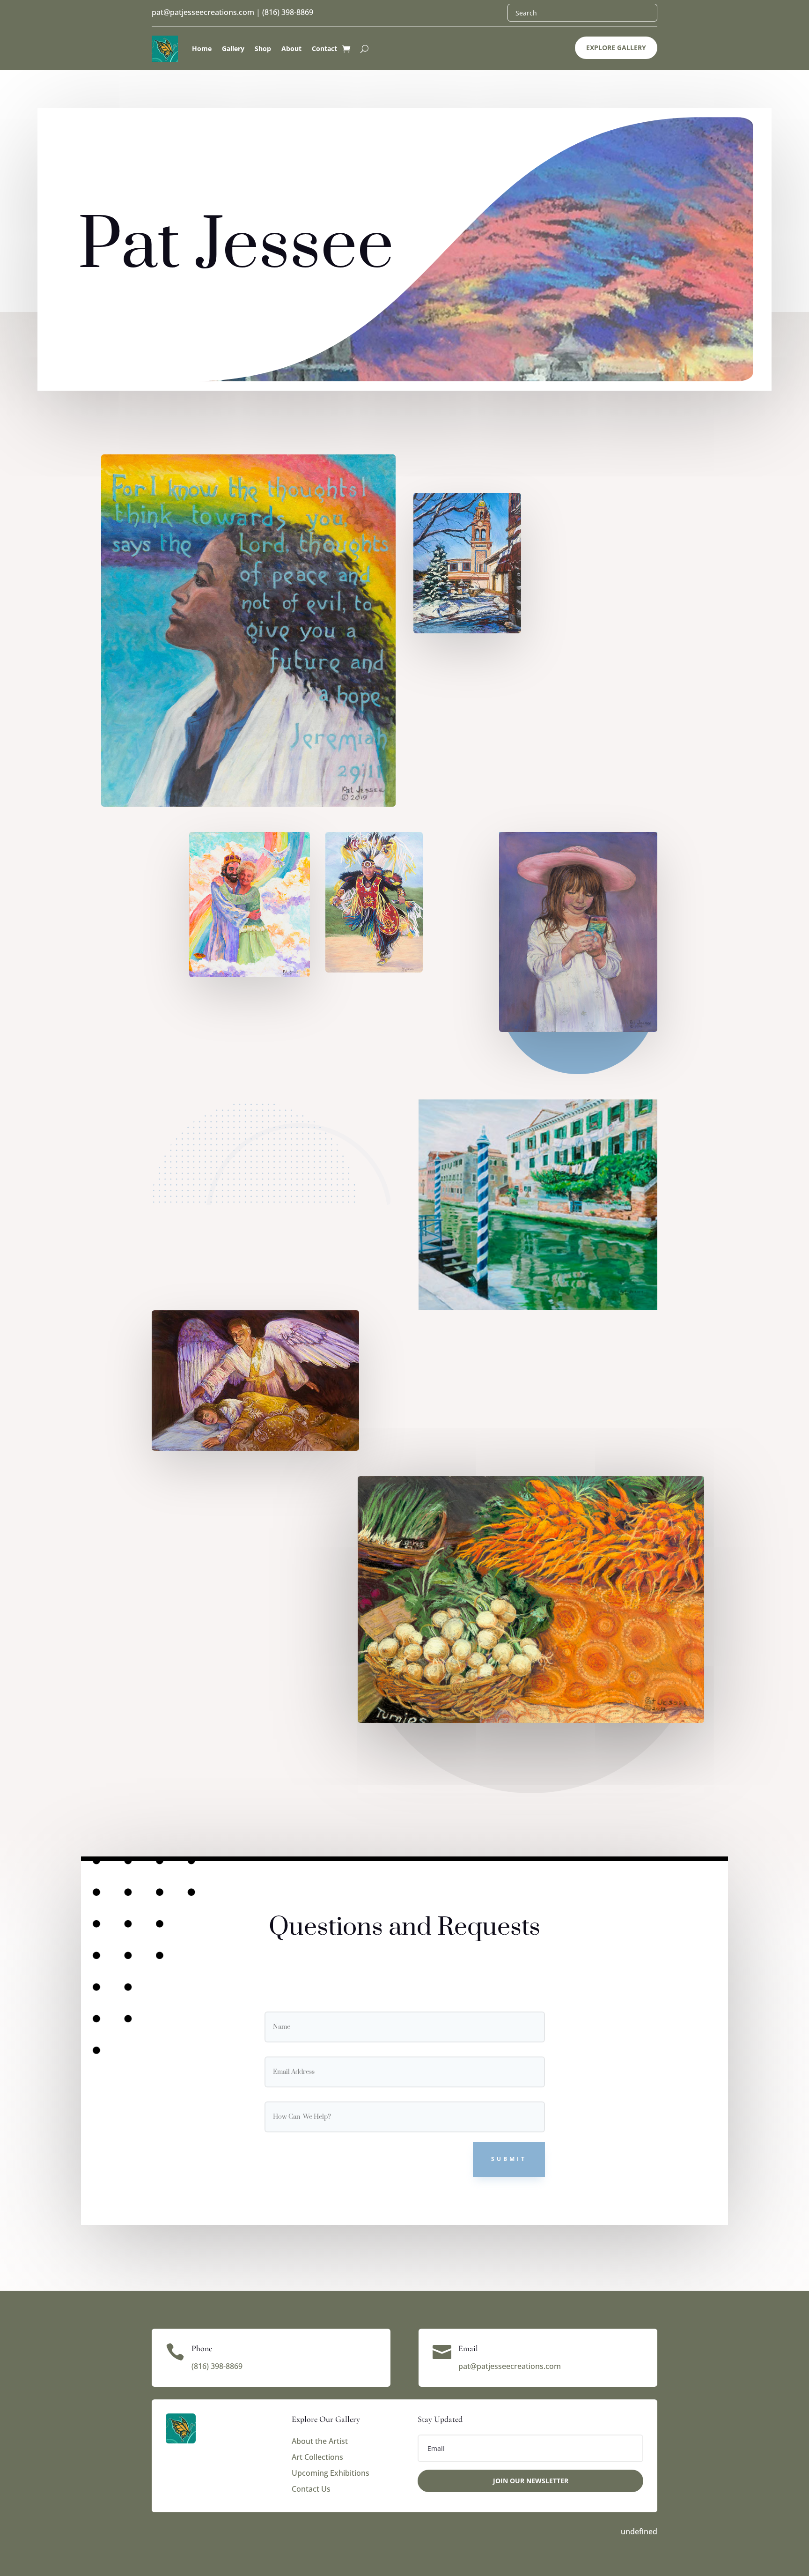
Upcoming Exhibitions (331, 2473)
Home (202, 48)
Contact (324, 48)
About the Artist (320, 2441)
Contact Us (311, 2489)
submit (509, 2159)
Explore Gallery (616, 48)
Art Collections (317, 2457)
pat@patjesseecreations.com (203, 12)
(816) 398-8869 (288, 12)
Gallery (233, 48)
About (291, 48)
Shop (263, 48)
